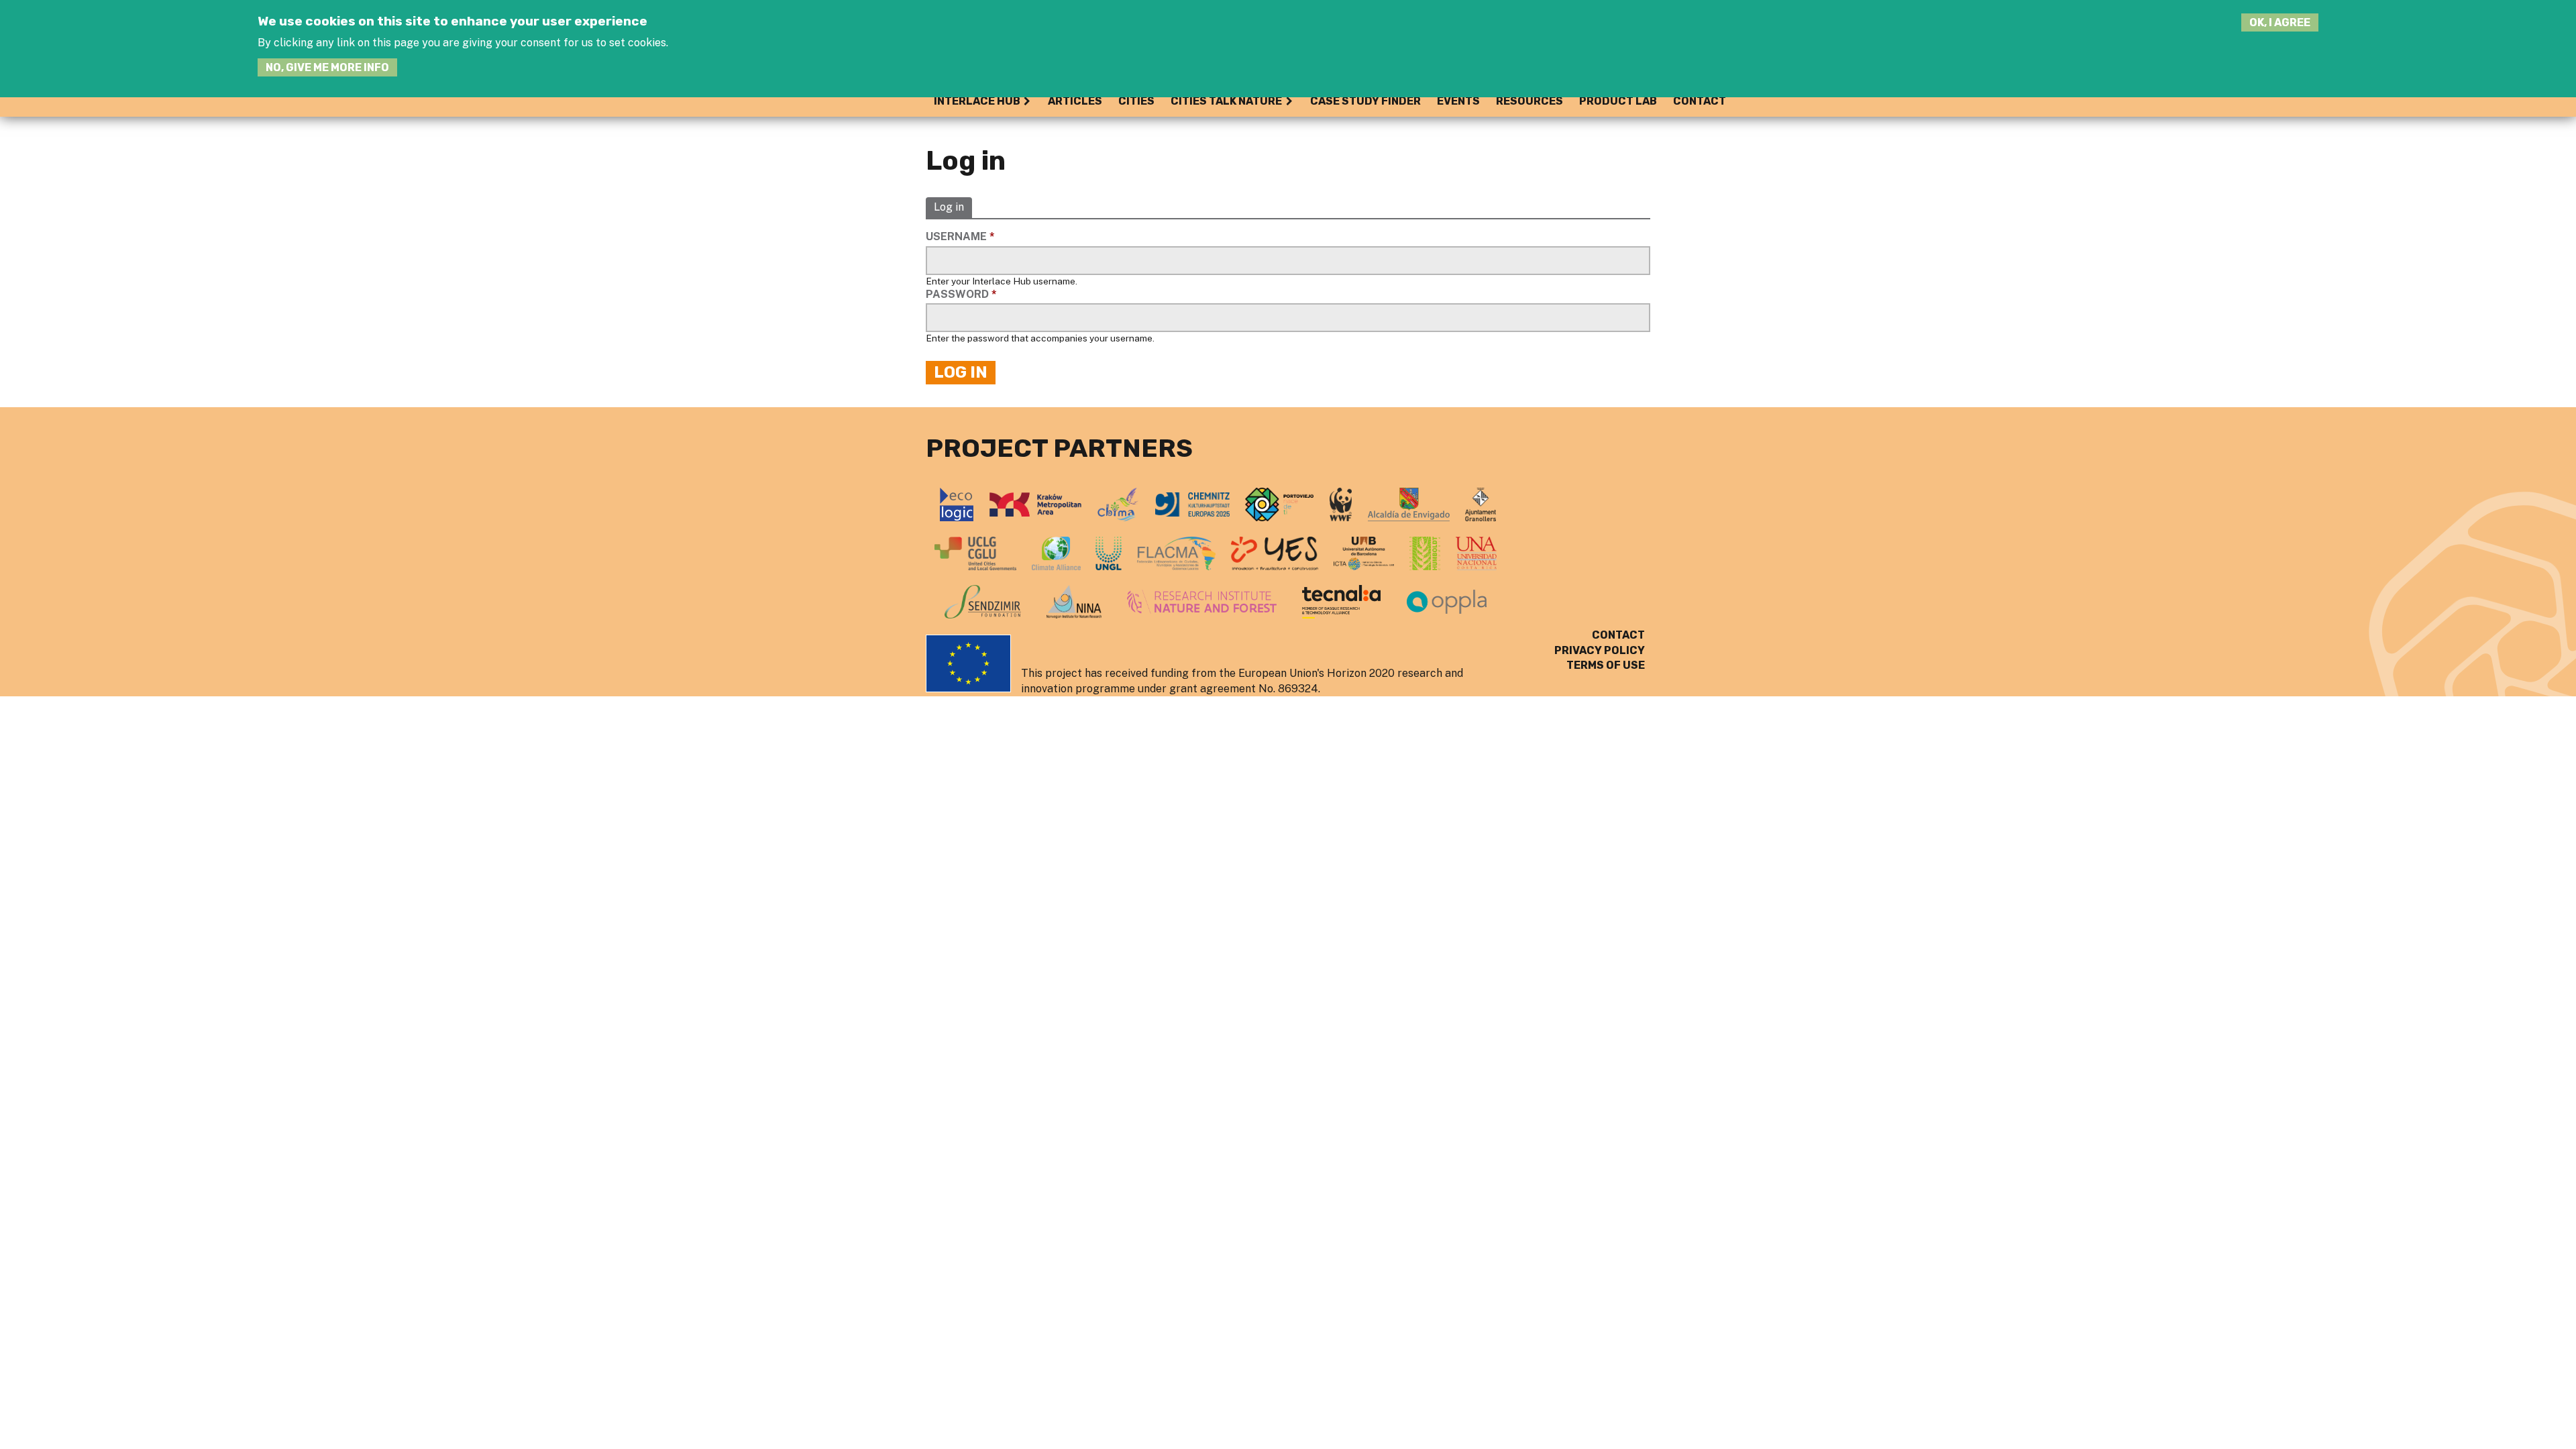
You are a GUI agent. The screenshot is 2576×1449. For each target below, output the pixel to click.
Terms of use (1606, 665)
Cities (1136, 101)
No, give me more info (327, 67)
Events (1458, 101)
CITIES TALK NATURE (1226, 101)
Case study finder (1365, 101)
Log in (949, 208)
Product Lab (1618, 101)
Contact (1700, 101)
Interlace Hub (977, 101)
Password (961, 294)
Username (960, 236)
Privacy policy (1600, 650)
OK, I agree (2280, 22)
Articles (1075, 101)
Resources (1529, 101)
